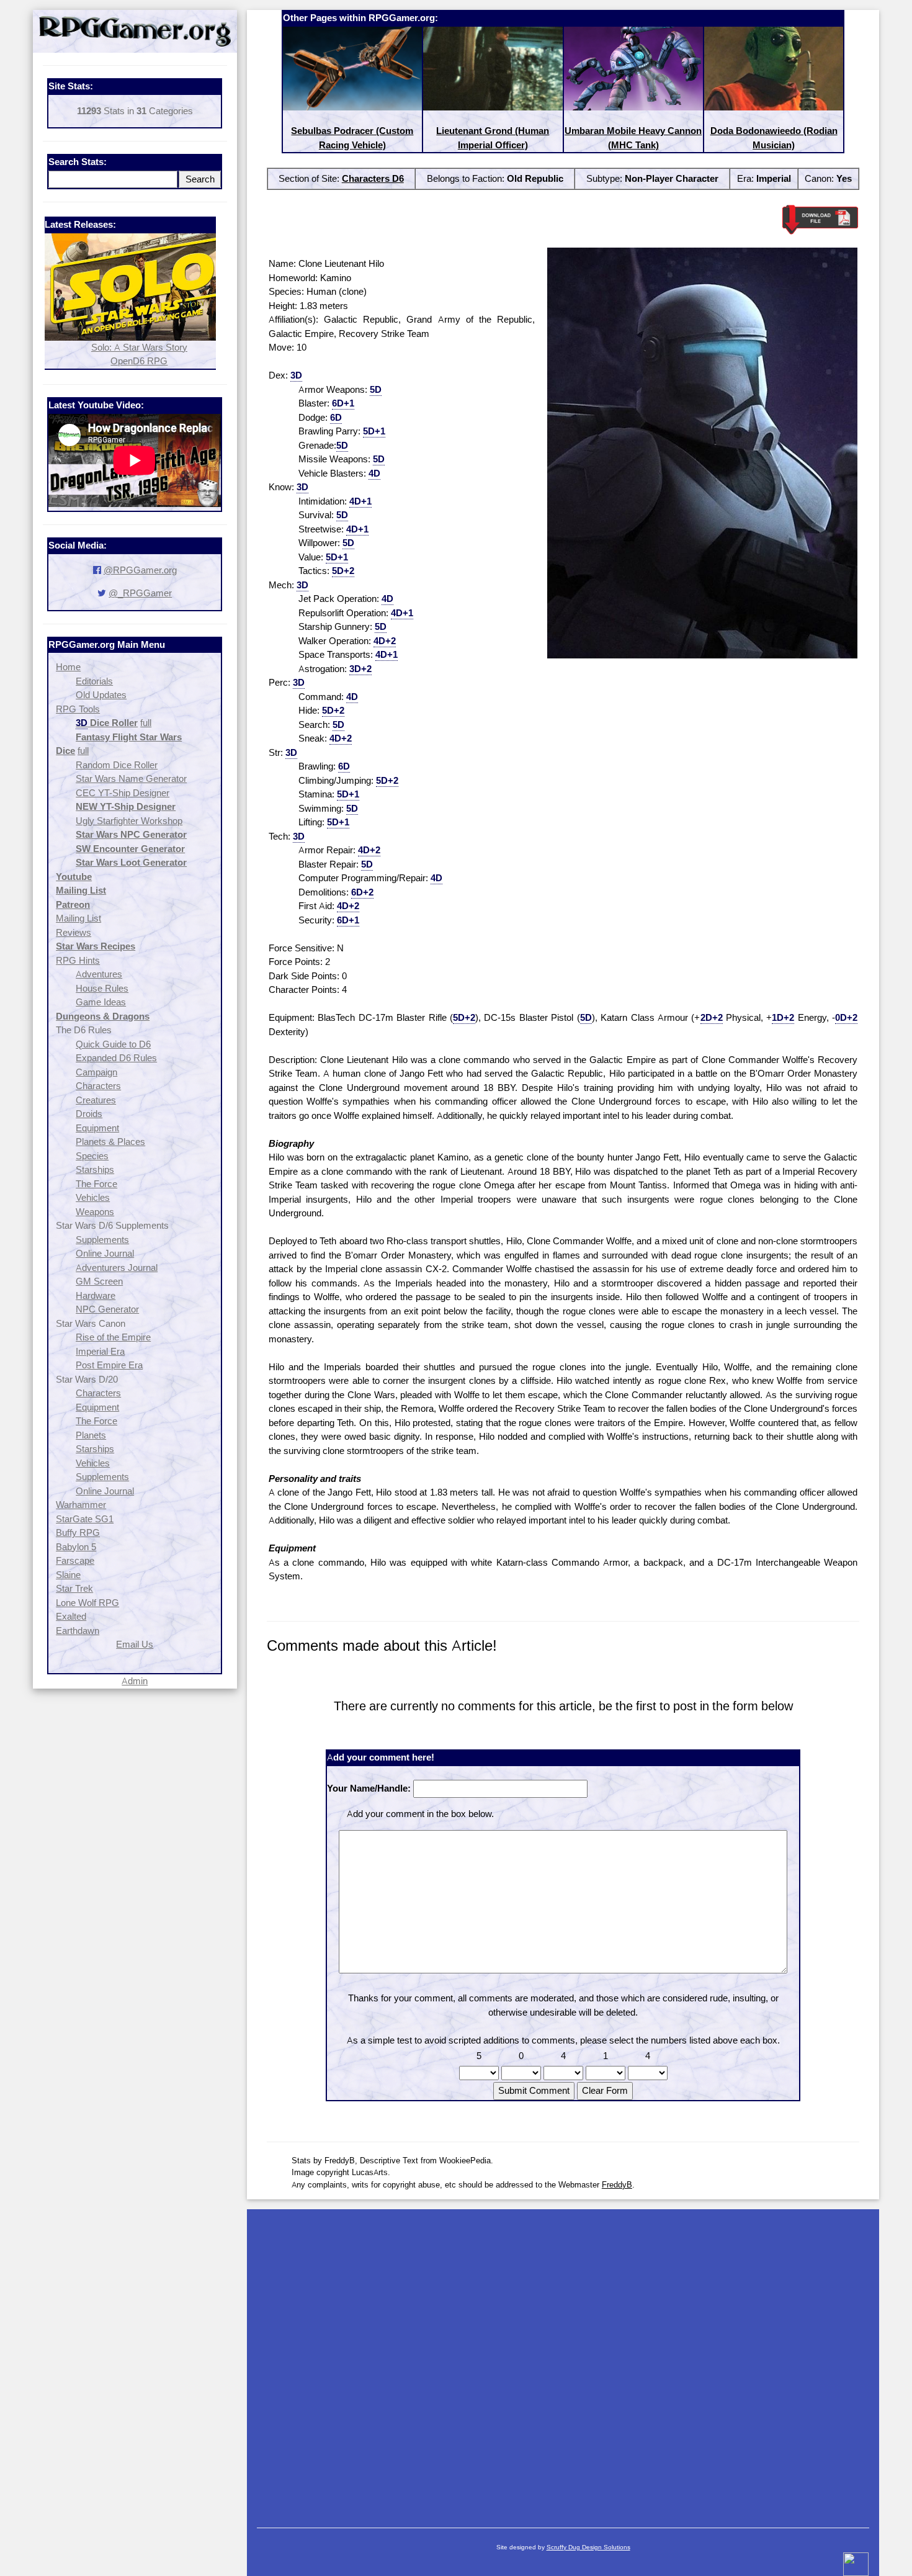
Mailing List (78, 918)
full (146, 723)
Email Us (135, 1644)
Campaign (96, 1072)
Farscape (75, 1560)
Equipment (97, 1128)
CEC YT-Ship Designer (123, 793)
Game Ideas (101, 1002)
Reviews (74, 932)
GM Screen (99, 1281)
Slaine (68, 1575)
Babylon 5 (76, 1547)
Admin (135, 1681)
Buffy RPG (78, 1533)
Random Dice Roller (117, 765)
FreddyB (617, 2184)
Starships (95, 1169)
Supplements (102, 1240)
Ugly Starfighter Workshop (129, 821)
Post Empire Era (109, 1365)
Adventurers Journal (117, 1268)
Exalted (71, 1616)
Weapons (95, 1212)
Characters (98, 1086)
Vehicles (93, 1197)
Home (68, 667)
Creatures (96, 1100)
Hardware (96, 1295)
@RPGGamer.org (140, 570)
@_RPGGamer (140, 593)
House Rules (102, 988)
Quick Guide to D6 (113, 1044)
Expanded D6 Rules (116, 1058)
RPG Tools (78, 709)
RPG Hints (78, 960)
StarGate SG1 (85, 1519)
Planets (91, 1435)
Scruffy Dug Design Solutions (588, 2547)
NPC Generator (107, 1309)
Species (92, 1156)
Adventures (99, 974)
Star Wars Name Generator (131, 779)
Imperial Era (100, 1351)
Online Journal (105, 1253)
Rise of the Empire (113, 1337)
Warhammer (81, 1505)
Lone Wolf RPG (87, 1603)
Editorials (94, 681)
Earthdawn (78, 1631)
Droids (89, 1114)
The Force (96, 1184)
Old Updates (101, 695)
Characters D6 (373, 178)
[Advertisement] (563, 2362)
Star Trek (74, 1588)
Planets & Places (110, 1142)
